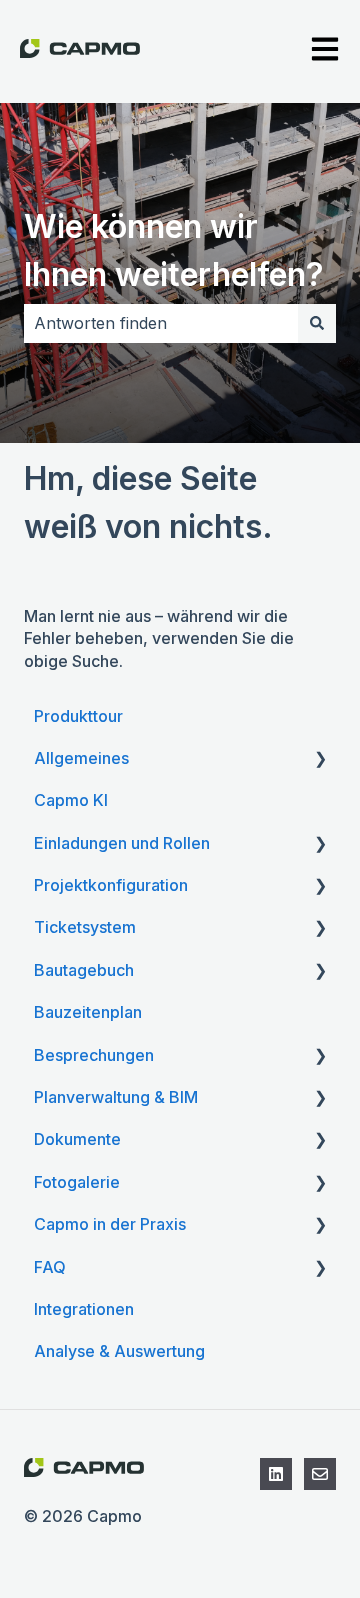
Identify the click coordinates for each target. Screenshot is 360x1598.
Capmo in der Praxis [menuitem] (110, 1224)
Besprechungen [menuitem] (94, 1055)
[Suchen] (317, 323)
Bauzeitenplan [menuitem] (88, 1012)
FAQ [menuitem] (50, 1267)
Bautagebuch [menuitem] (84, 970)
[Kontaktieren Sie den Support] (320, 1474)
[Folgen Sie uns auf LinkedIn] (276, 1474)
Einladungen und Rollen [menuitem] (122, 843)
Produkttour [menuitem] (78, 716)
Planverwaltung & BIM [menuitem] (116, 1097)
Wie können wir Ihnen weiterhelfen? (174, 250)
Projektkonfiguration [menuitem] (111, 885)
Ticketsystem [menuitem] (85, 927)
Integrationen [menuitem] (84, 1309)
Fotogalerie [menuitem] (77, 1182)
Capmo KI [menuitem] (71, 800)
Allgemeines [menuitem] (81, 758)
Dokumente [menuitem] (77, 1139)
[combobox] (161, 323)
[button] (320, 759)
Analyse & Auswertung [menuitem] (119, 1351)
